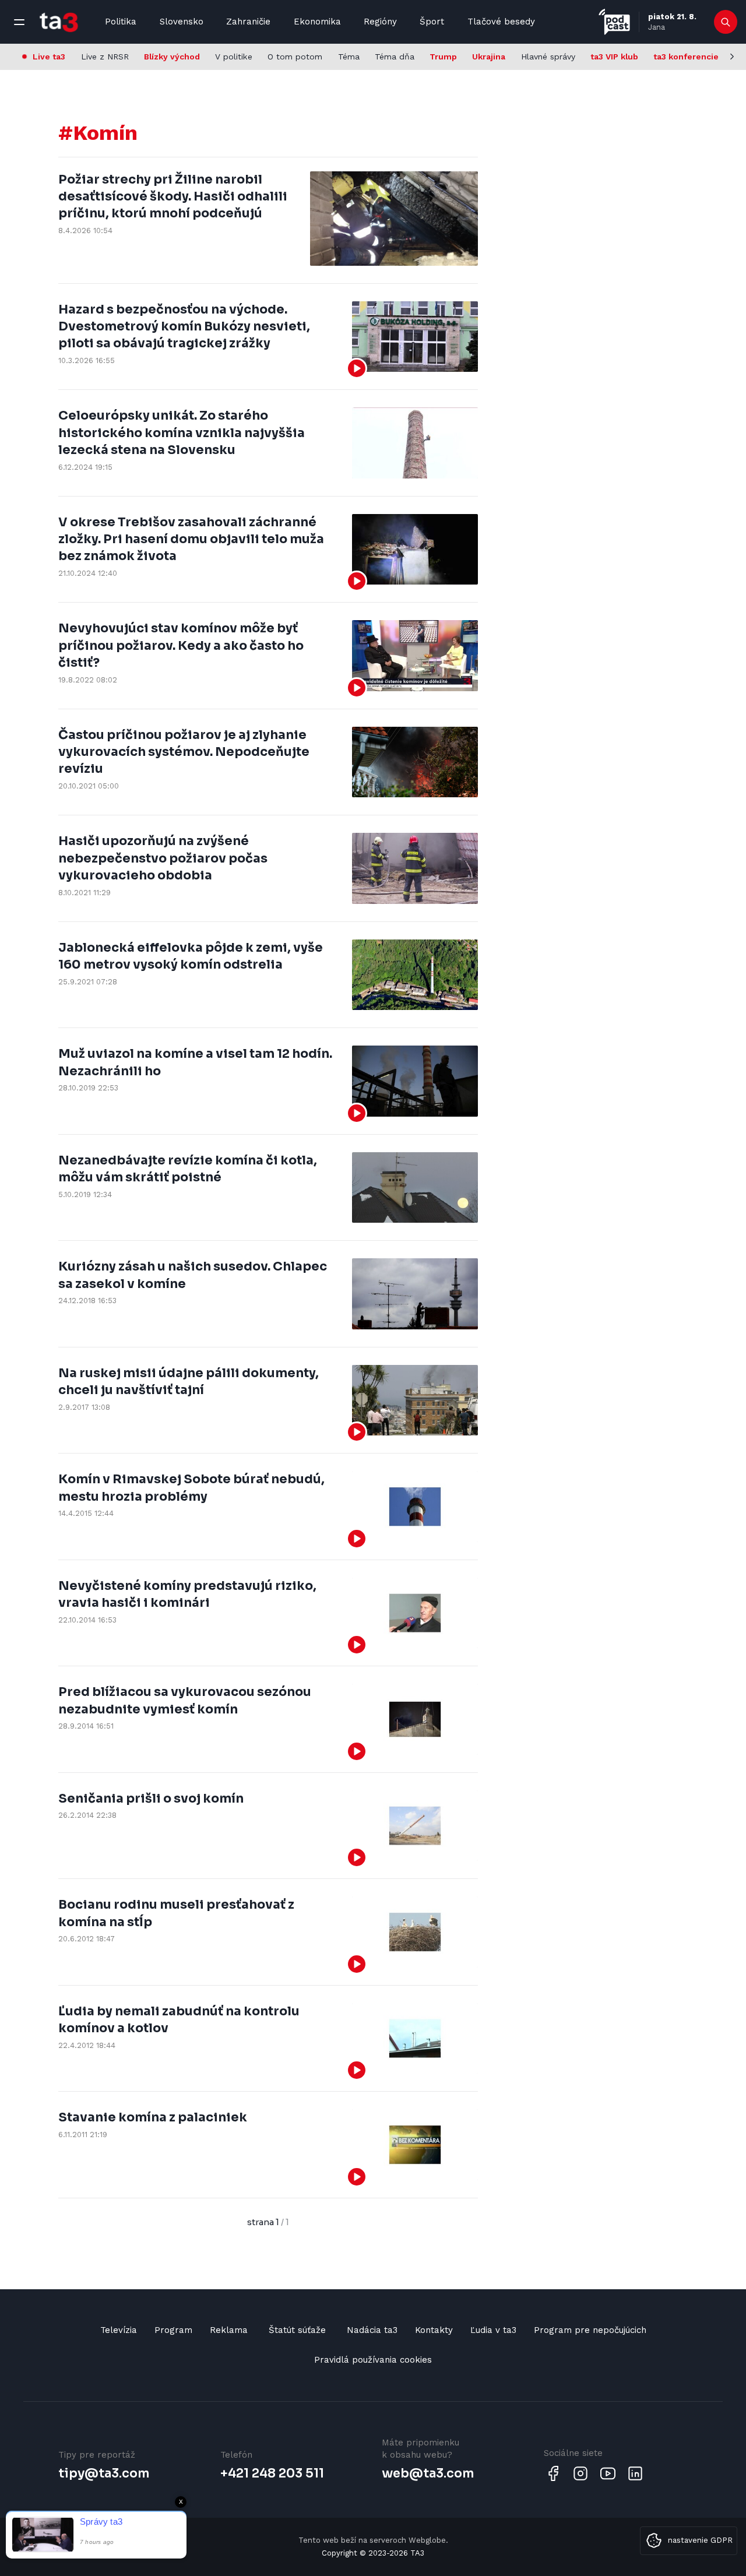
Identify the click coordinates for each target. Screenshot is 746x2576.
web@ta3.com (428, 2473)
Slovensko (182, 22)
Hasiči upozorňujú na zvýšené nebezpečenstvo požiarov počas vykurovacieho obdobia (163, 858)
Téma (349, 57)
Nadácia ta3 (372, 2330)
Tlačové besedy (501, 22)
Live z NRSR (105, 57)
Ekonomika (317, 22)
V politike (234, 57)
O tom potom (295, 57)
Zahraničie (248, 22)
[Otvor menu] (19, 22)
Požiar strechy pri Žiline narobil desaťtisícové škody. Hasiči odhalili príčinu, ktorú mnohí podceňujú (173, 197)
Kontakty (434, 2330)
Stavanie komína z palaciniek (153, 2117)
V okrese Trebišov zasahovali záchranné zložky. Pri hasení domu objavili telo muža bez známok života (191, 539)
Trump (443, 57)
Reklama (229, 2330)
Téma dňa (395, 57)
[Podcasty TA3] (614, 22)
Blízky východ (172, 57)
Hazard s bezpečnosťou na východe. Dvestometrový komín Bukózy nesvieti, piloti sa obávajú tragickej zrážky (184, 327)
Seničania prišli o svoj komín (151, 1799)
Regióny (380, 22)
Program (173, 2330)
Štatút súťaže (297, 2330)
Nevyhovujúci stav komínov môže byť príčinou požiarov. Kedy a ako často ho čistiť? (181, 645)
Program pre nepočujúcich (590, 2330)
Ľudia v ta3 (493, 2330)
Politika (121, 22)
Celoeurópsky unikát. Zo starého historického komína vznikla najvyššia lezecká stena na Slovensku (182, 433)
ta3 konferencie (686, 57)
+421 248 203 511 (272, 2473)
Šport (432, 22)
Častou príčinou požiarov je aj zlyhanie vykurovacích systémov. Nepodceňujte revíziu (184, 752)
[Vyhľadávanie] (726, 22)
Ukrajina (489, 57)
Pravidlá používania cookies (373, 2360)
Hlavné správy (548, 57)
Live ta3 (49, 57)
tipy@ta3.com (104, 2473)
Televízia (119, 2330)
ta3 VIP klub (614, 57)
